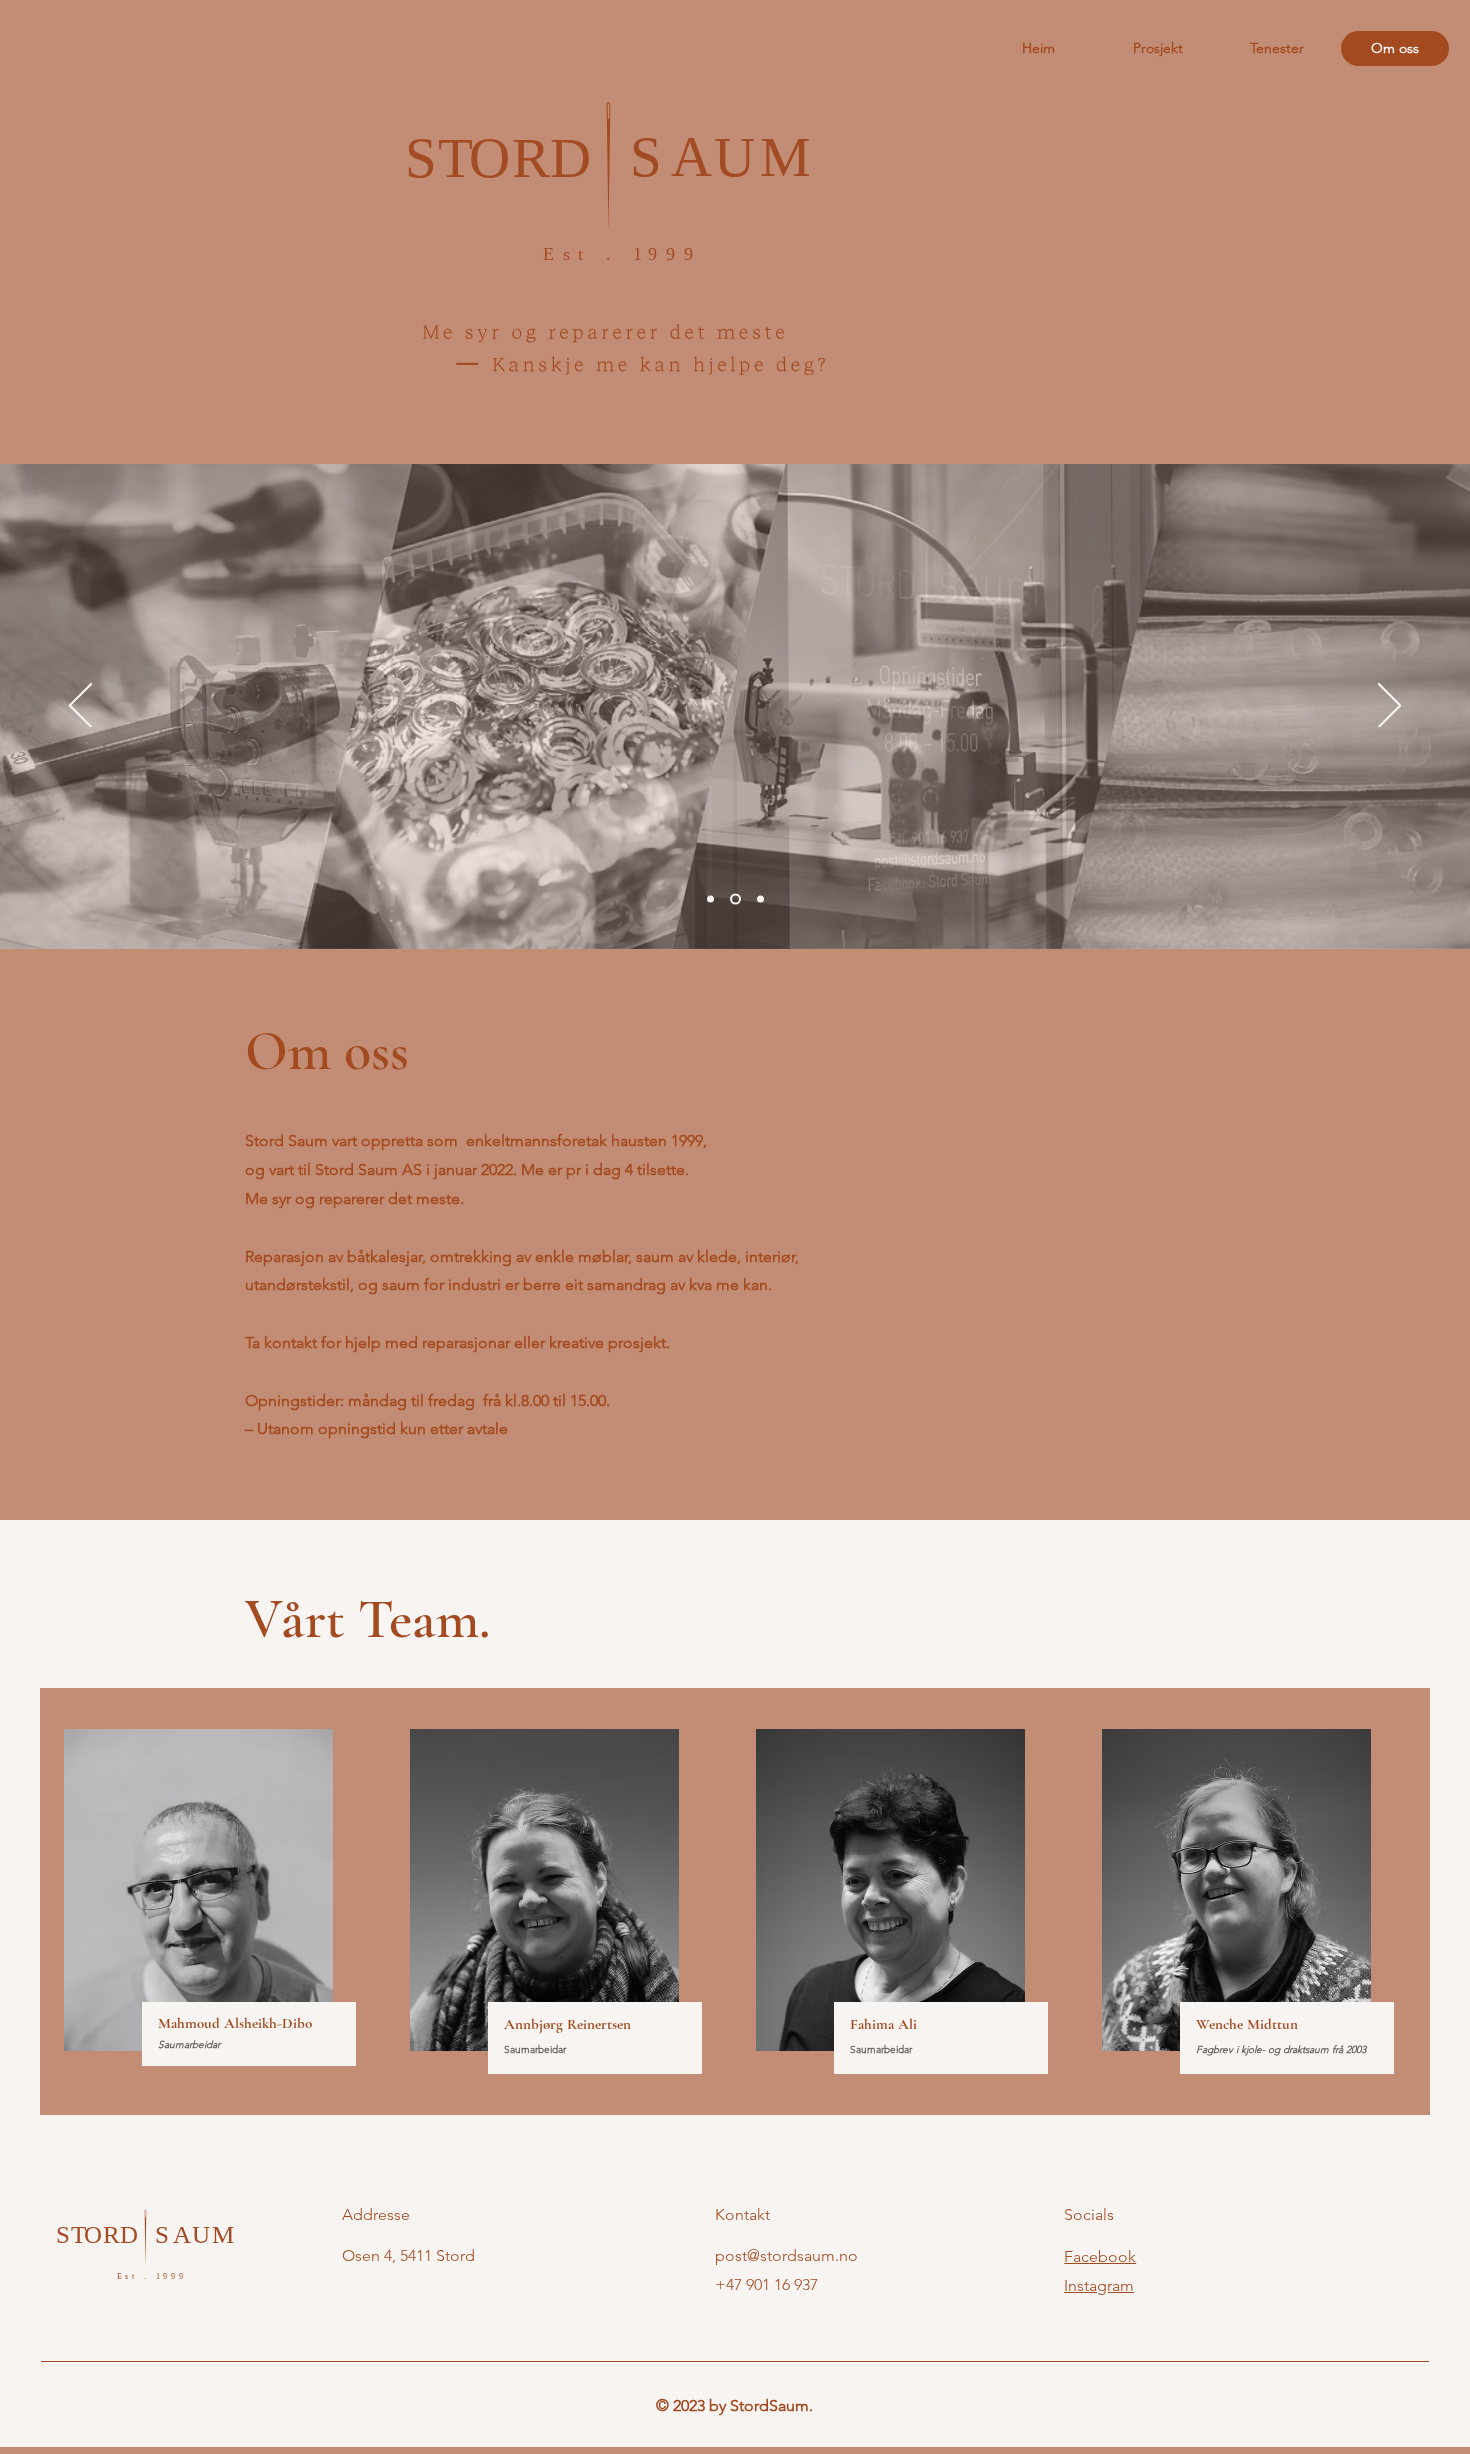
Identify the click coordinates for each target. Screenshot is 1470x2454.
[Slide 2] (735, 899)
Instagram (1099, 2285)
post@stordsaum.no (786, 2255)
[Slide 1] (710, 899)
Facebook (1100, 2256)
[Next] (1389, 707)
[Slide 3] (760, 899)
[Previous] (80, 707)
